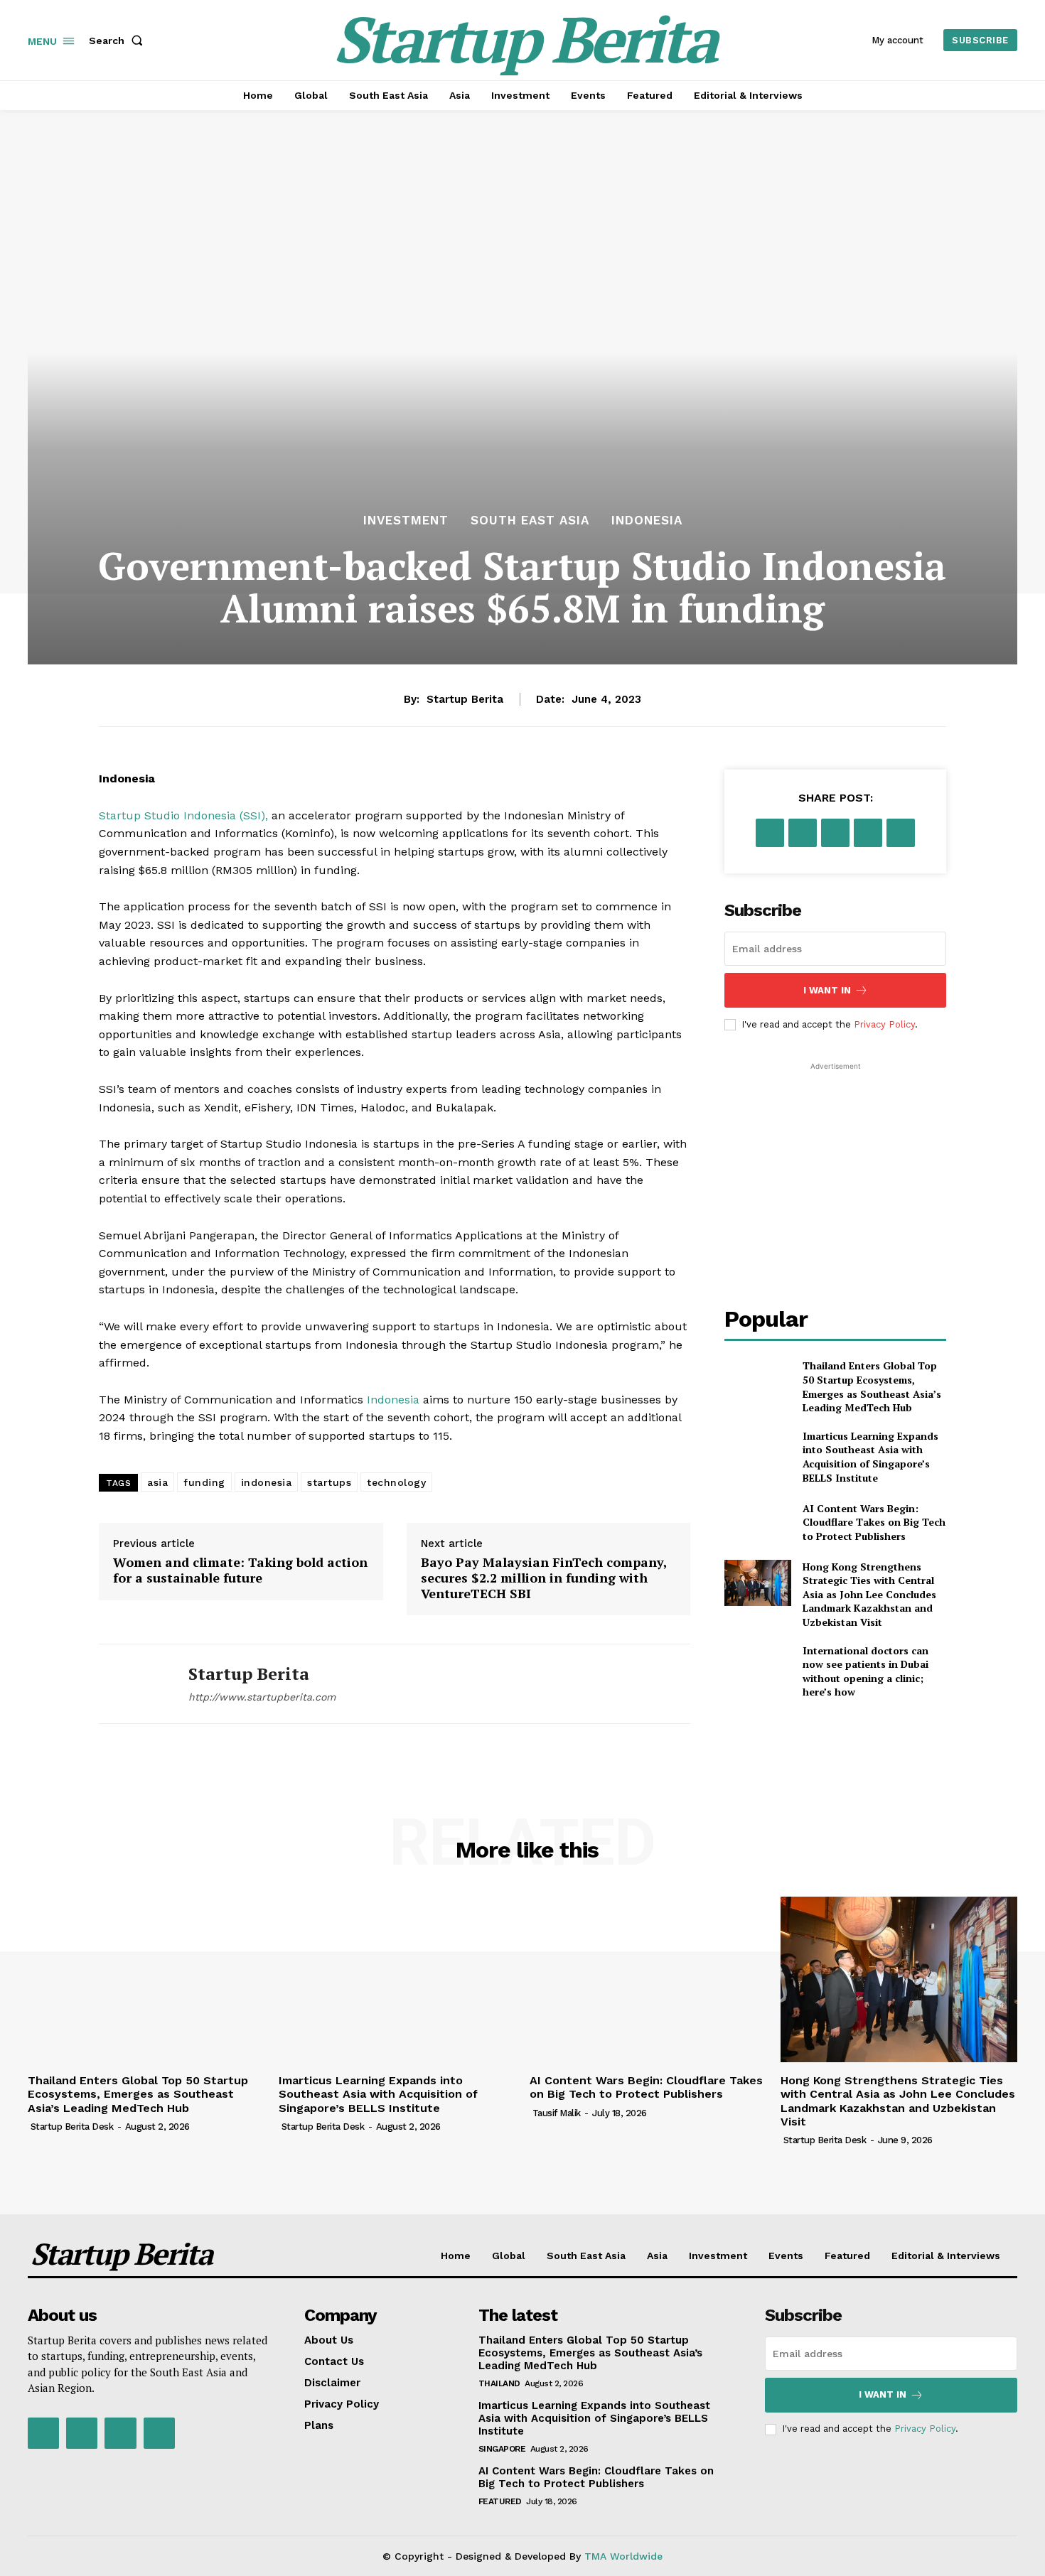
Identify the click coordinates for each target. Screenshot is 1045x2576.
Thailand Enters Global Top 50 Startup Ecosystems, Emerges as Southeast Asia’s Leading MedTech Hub (872, 1386)
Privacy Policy (884, 1024)
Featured (500, 2501)
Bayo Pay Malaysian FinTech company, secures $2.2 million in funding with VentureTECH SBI (544, 1578)
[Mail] (120, 2433)
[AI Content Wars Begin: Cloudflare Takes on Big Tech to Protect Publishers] (757, 1522)
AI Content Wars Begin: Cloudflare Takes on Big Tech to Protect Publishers (874, 1522)
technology (396, 1482)
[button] (119, 41)
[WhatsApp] (868, 833)
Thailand (499, 2383)
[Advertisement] (835, 1163)
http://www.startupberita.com (262, 1697)
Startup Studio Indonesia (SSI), (183, 815)
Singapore (502, 2449)
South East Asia (530, 521)
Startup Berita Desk (72, 2127)
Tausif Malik (557, 2113)
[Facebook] (770, 833)
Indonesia (647, 521)
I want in (827, 990)
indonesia (267, 1482)
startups (329, 1482)
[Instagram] (82, 2433)
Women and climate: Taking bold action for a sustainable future (240, 1570)
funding (204, 1482)
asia (157, 1482)
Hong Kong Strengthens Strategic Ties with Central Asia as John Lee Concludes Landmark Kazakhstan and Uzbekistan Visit (869, 1594)
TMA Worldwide (623, 2556)
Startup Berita (465, 699)
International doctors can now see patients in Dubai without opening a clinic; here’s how (866, 1671)
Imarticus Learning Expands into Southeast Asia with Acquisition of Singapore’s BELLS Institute (870, 1457)
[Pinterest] (835, 833)
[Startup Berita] (133, 1684)
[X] (803, 833)
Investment (406, 521)
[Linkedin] (901, 833)
